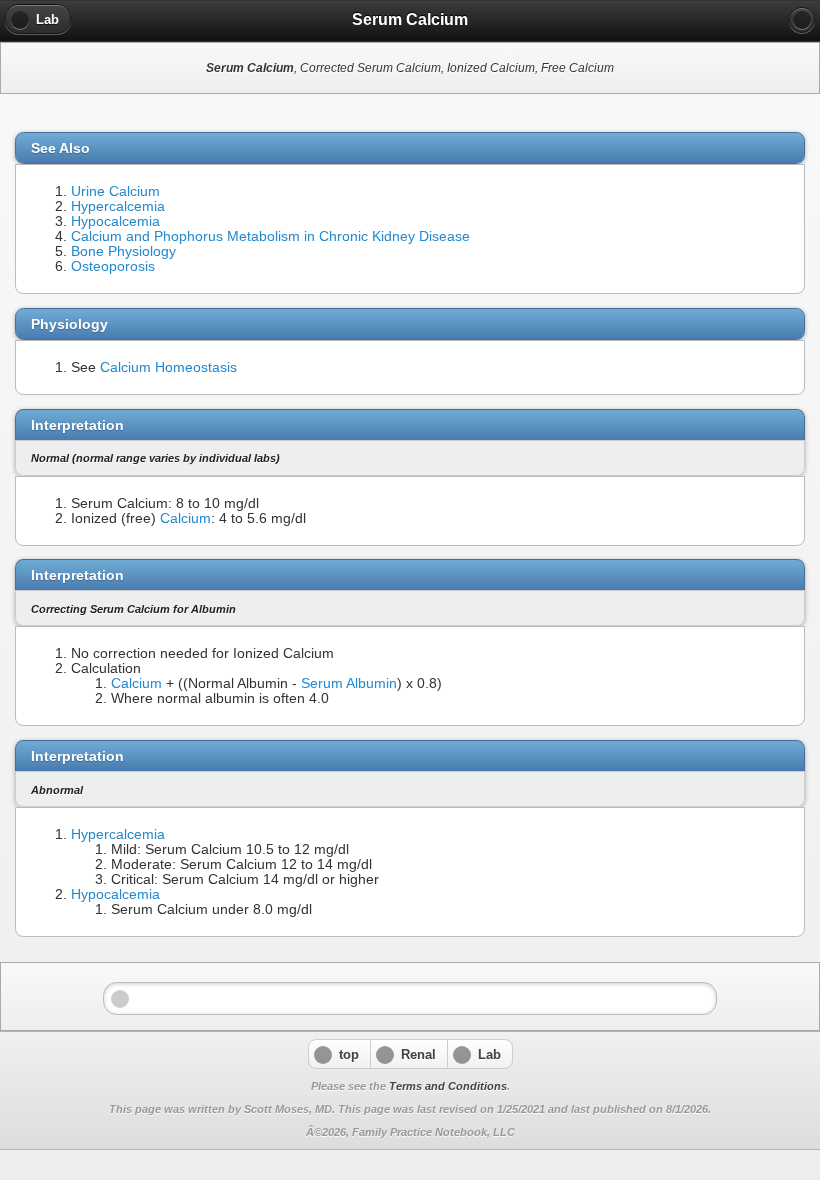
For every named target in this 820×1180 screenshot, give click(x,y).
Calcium (185, 518)
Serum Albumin (349, 683)
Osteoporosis (113, 266)
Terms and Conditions (448, 1086)
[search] (802, 20)
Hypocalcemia (115, 221)
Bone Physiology (123, 251)
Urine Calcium (115, 191)
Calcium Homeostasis (168, 367)
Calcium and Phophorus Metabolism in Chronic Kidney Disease (270, 236)
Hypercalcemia (118, 206)
